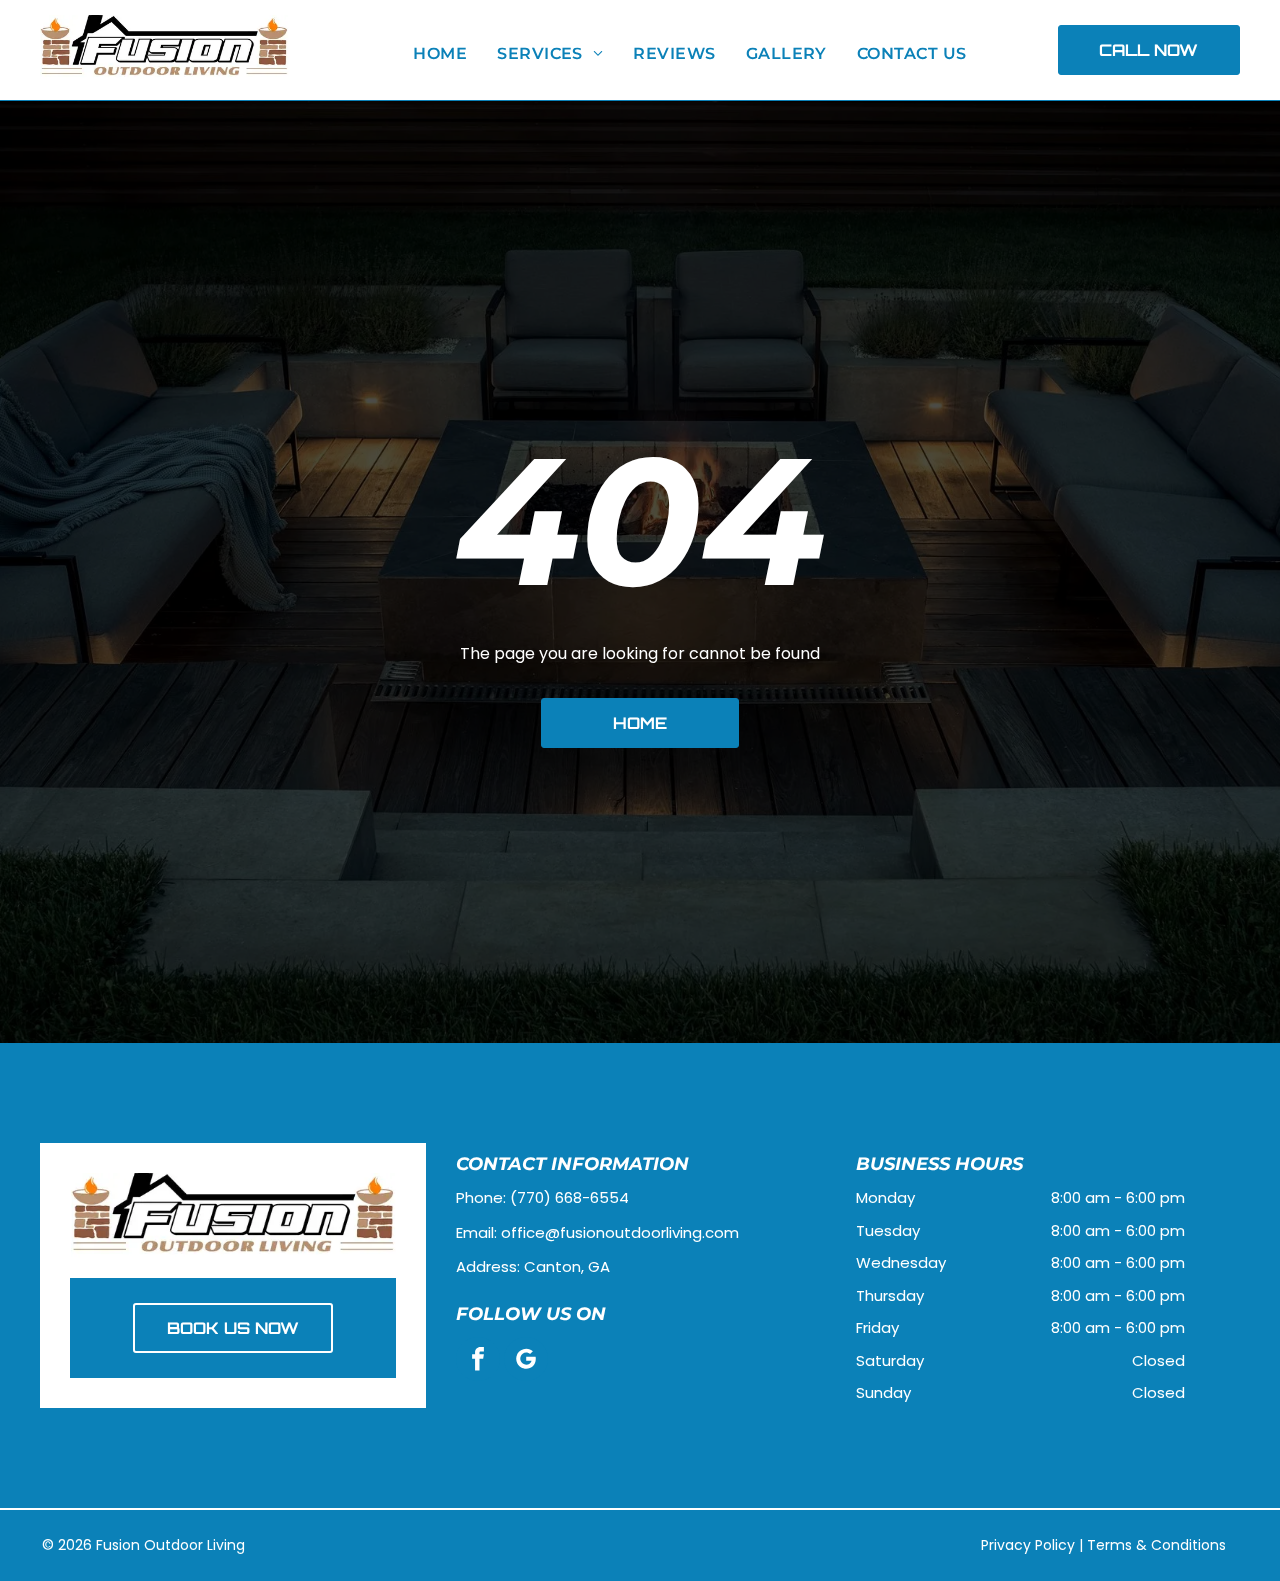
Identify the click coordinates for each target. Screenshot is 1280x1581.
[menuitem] (440, 54)
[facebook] (478, 1361)
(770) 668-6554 (569, 1197)
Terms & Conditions (1156, 1545)
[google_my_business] (526, 1361)
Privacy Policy (1028, 1545)
